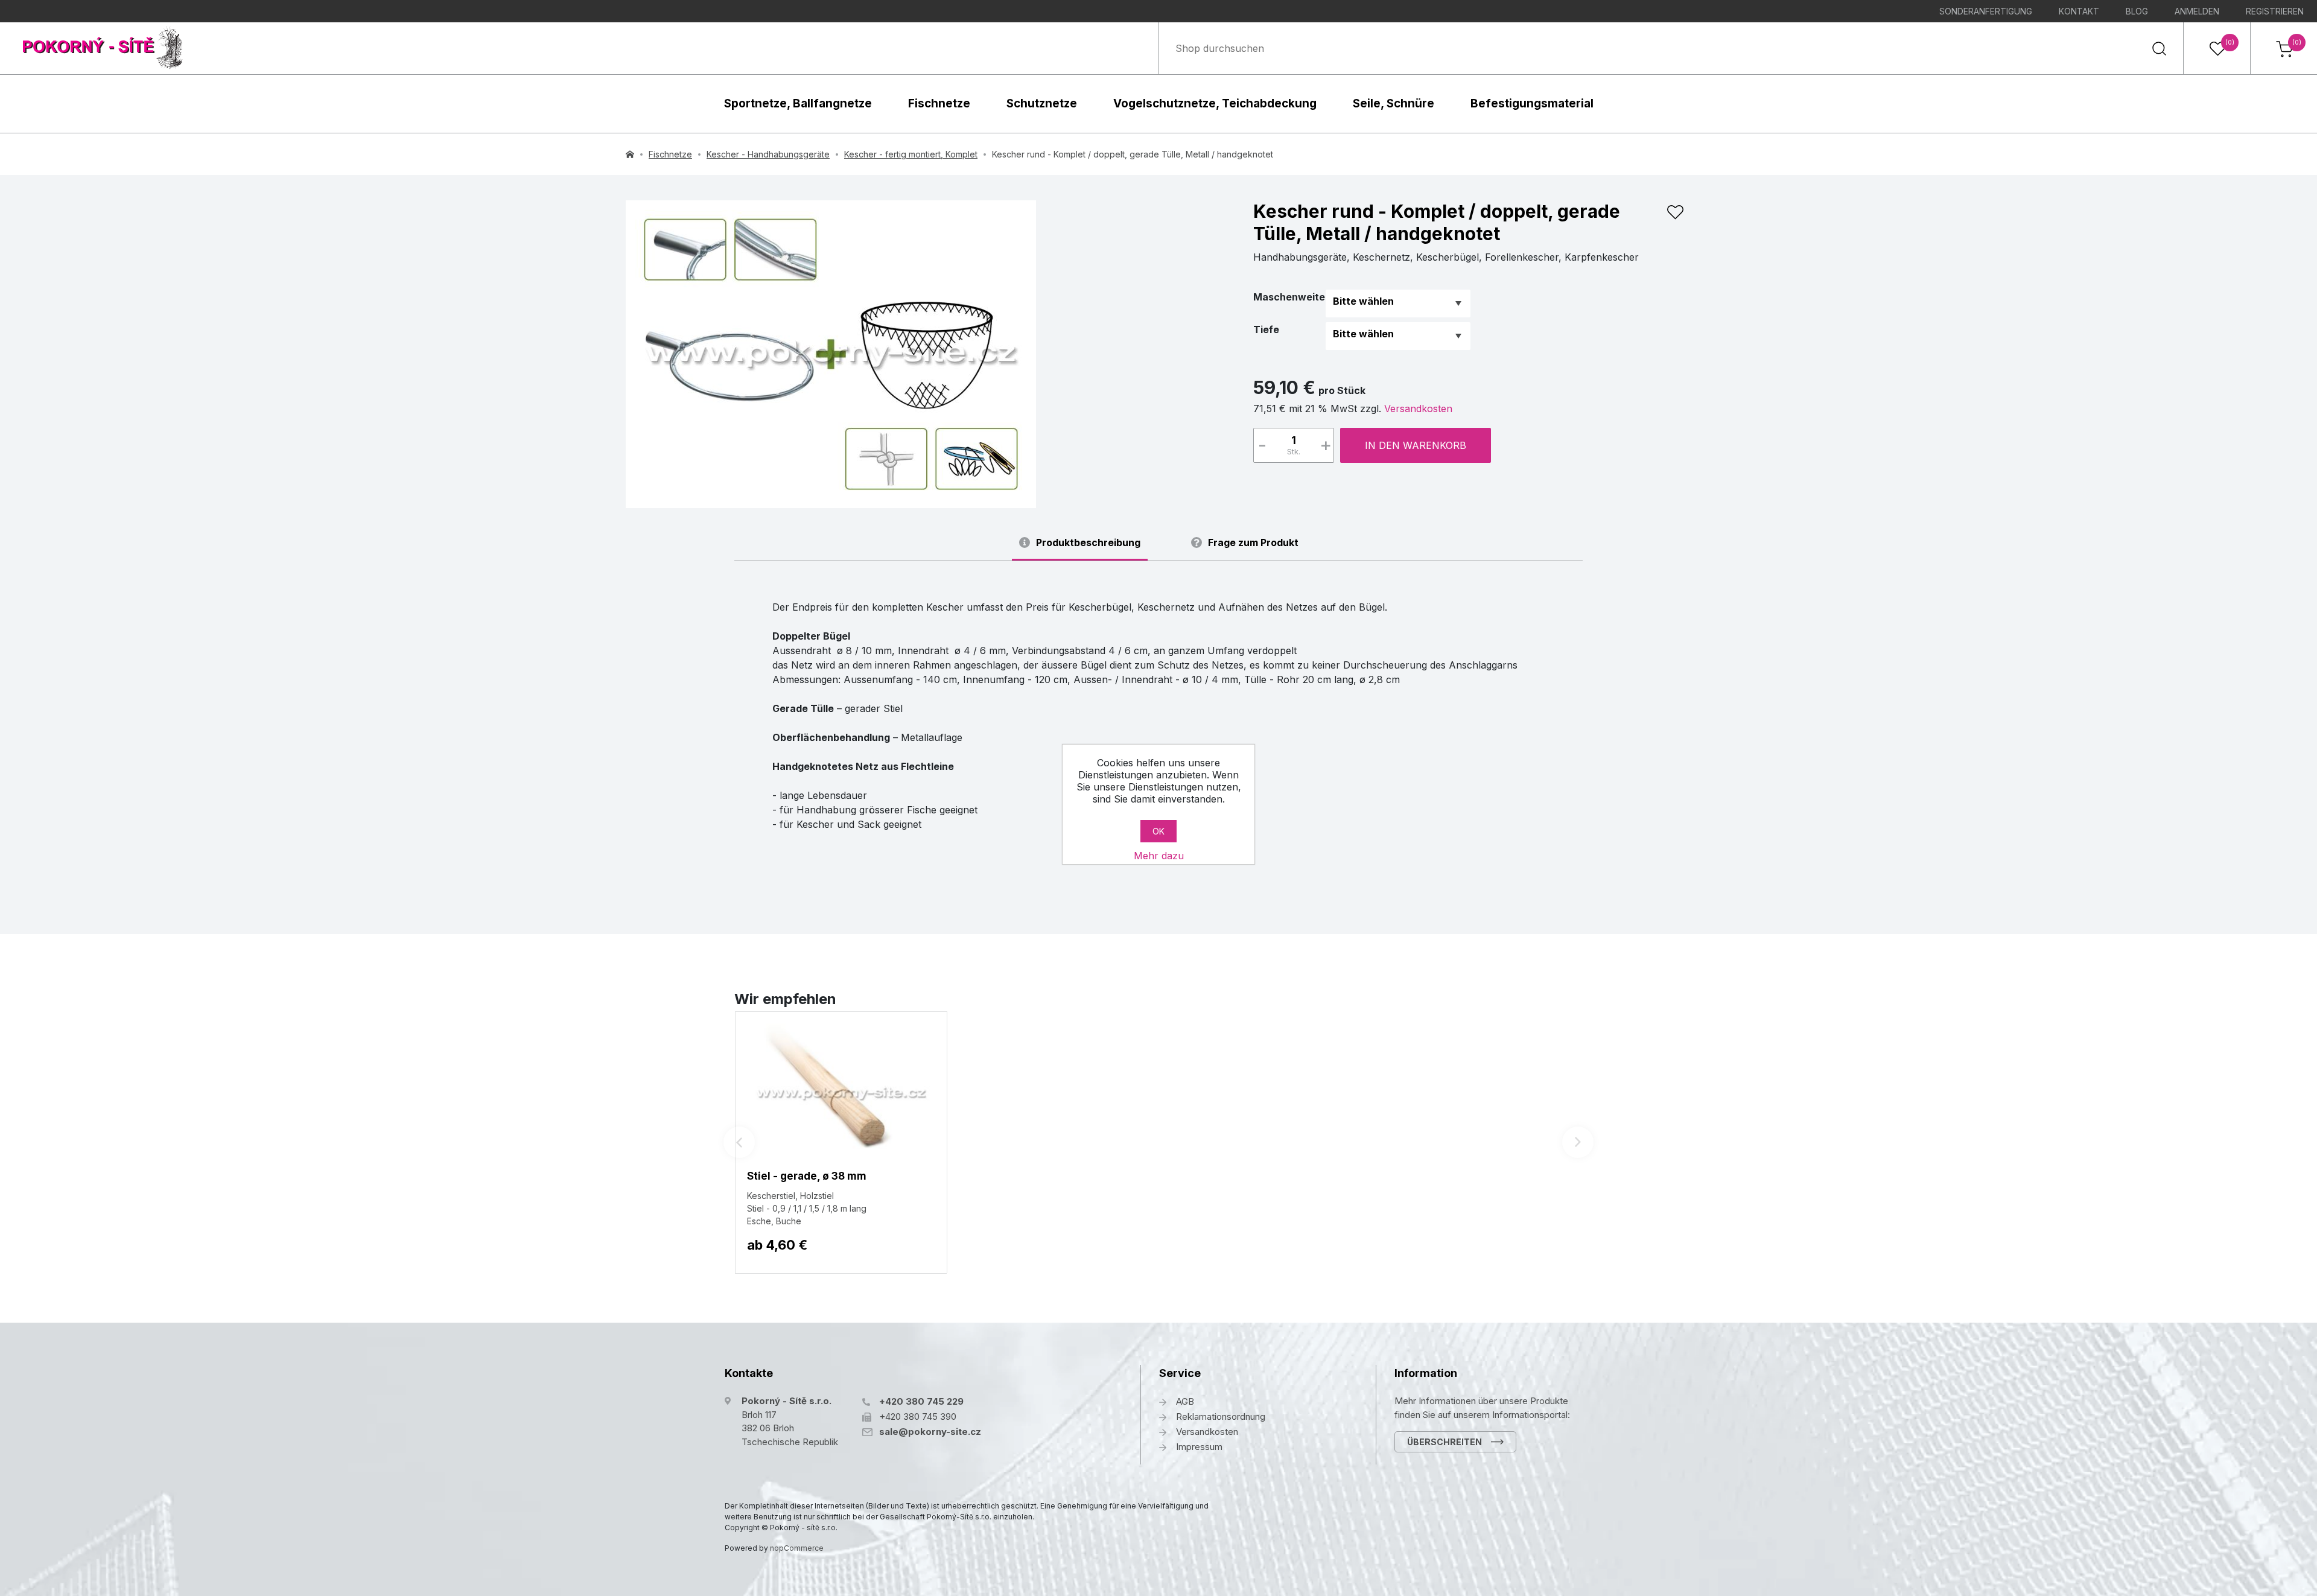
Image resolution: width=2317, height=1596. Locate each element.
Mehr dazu (1159, 856)
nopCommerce (797, 1548)
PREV (739, 1142)
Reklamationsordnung (1221, 1416)
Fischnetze (939, 103)
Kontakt (2079, 11)
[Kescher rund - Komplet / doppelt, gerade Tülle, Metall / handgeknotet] (831, 354)
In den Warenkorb (1416, 445)
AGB (1185, 1401)
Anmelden (2197, 11)
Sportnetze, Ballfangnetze (798, 103)
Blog (2137, 11)
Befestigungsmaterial (1532, 103)
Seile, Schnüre (1394, 103)
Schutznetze (1042, 103)
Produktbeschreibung (1088, 543)
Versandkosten (1418, 409)
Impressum (1199, 1447)
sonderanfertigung (1986, 11)
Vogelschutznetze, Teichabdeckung (1215, 103)
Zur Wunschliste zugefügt (1675, 212)
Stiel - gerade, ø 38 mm (807, 1176)
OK (1158, 831)
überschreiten (1445, 1442)
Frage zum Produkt (1253, 543)
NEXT (1578, 1142)
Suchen (2159, 48)
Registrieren (2275, 11)
